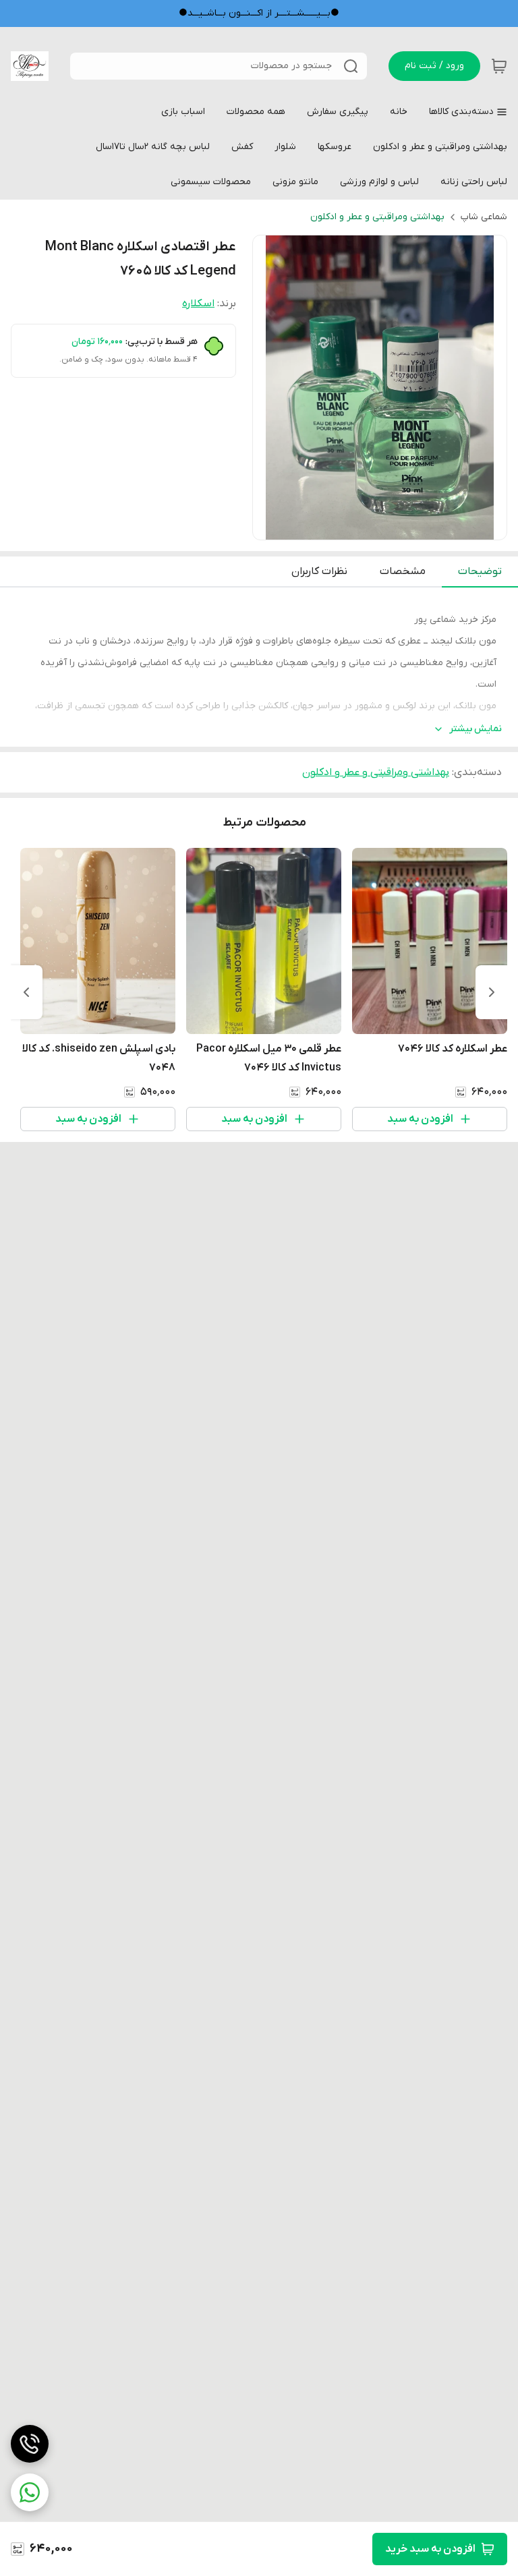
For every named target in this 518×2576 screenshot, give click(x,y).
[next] (26, 992)
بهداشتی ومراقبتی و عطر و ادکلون (377, 217)
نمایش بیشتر (476, 729)
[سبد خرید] (499, 66)
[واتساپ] (30, 2492)
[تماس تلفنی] (30, 2444)
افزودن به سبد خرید (430, 2549)
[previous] (492, 992)
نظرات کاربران (319, 571)
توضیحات (480, 571)
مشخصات (403, 571)
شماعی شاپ (484, 217)
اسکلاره (198, 304)
